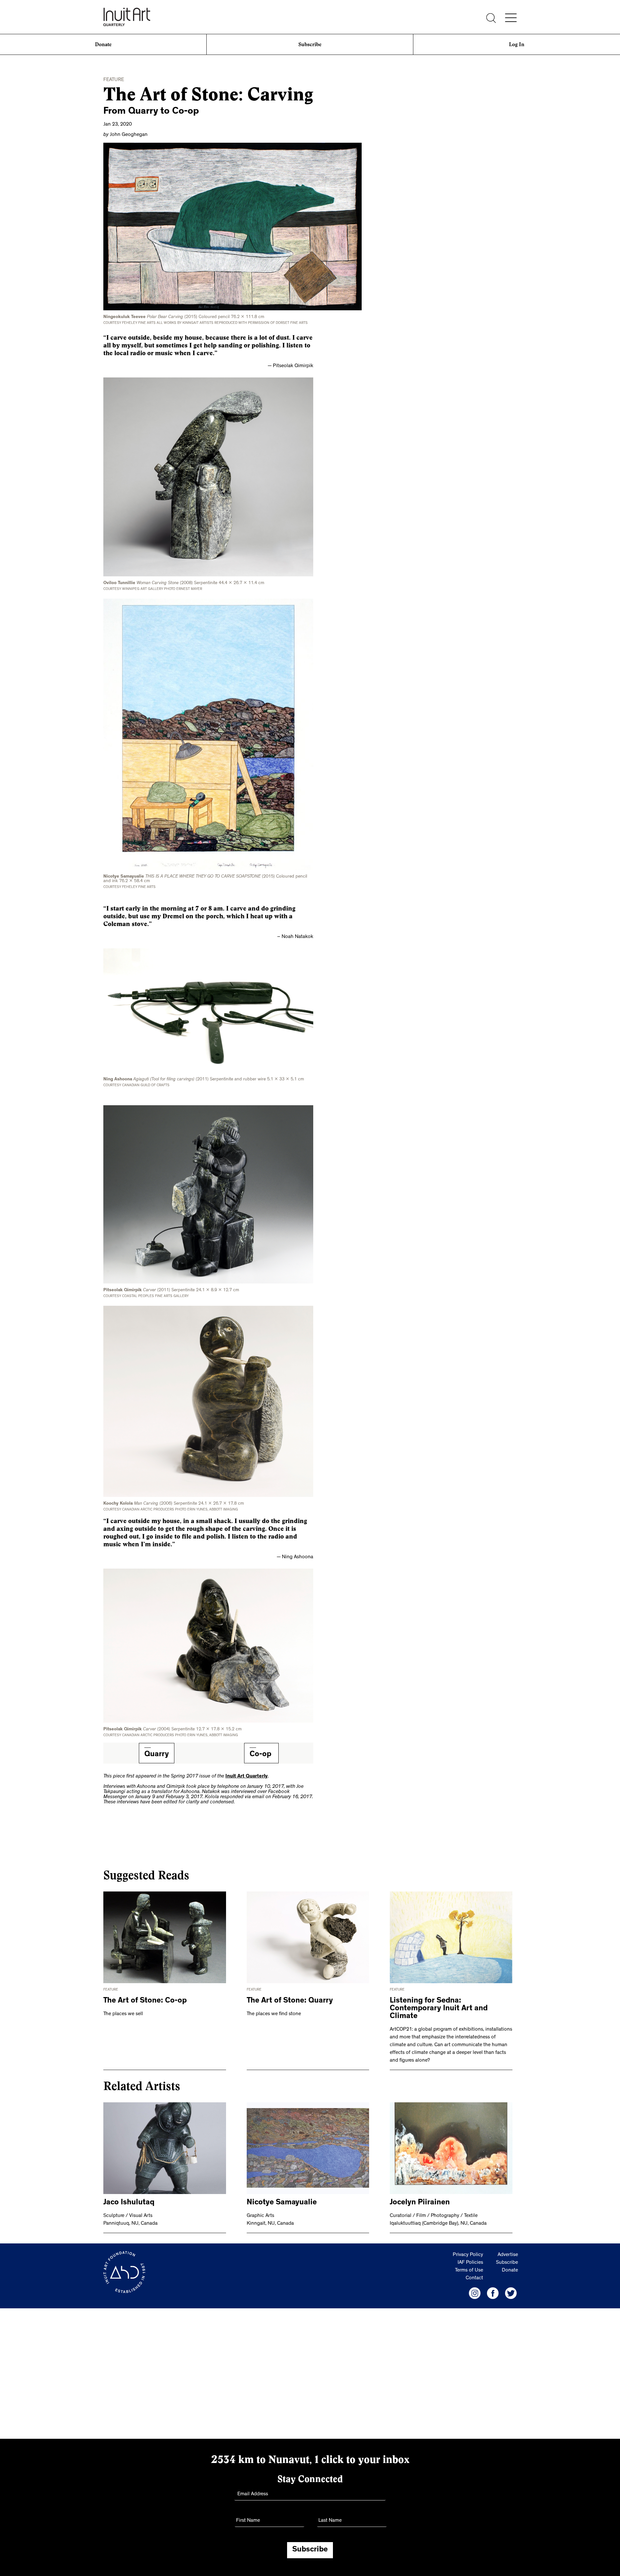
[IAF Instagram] (475, 2293)
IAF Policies (470, 2263)
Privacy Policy (468, 2255)
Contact (474, 2278)
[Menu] (511, 18)
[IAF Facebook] (493, 2293)
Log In (517, 44)
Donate (103, 44)
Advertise (508, 2255)
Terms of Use (469, 2271)
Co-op (261, 1755)
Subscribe (310, 44)
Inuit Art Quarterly (247, 1777)
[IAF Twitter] (511, 2293)
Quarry (157, 1755)
